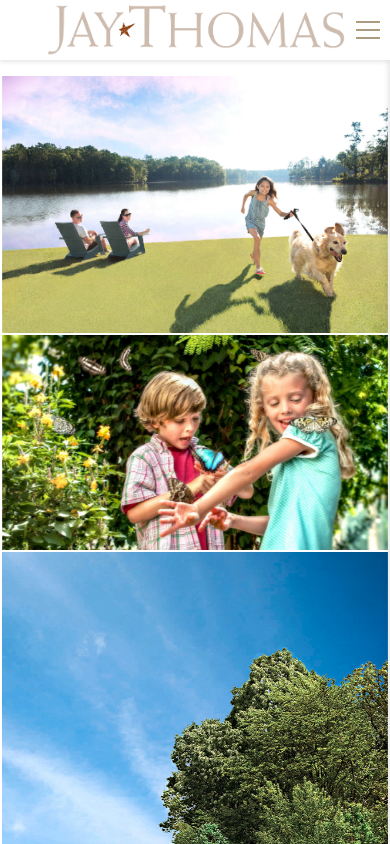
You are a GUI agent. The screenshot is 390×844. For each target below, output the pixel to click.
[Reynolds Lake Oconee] (195, 204)
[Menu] (368, 30)
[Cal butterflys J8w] (195, 442)
